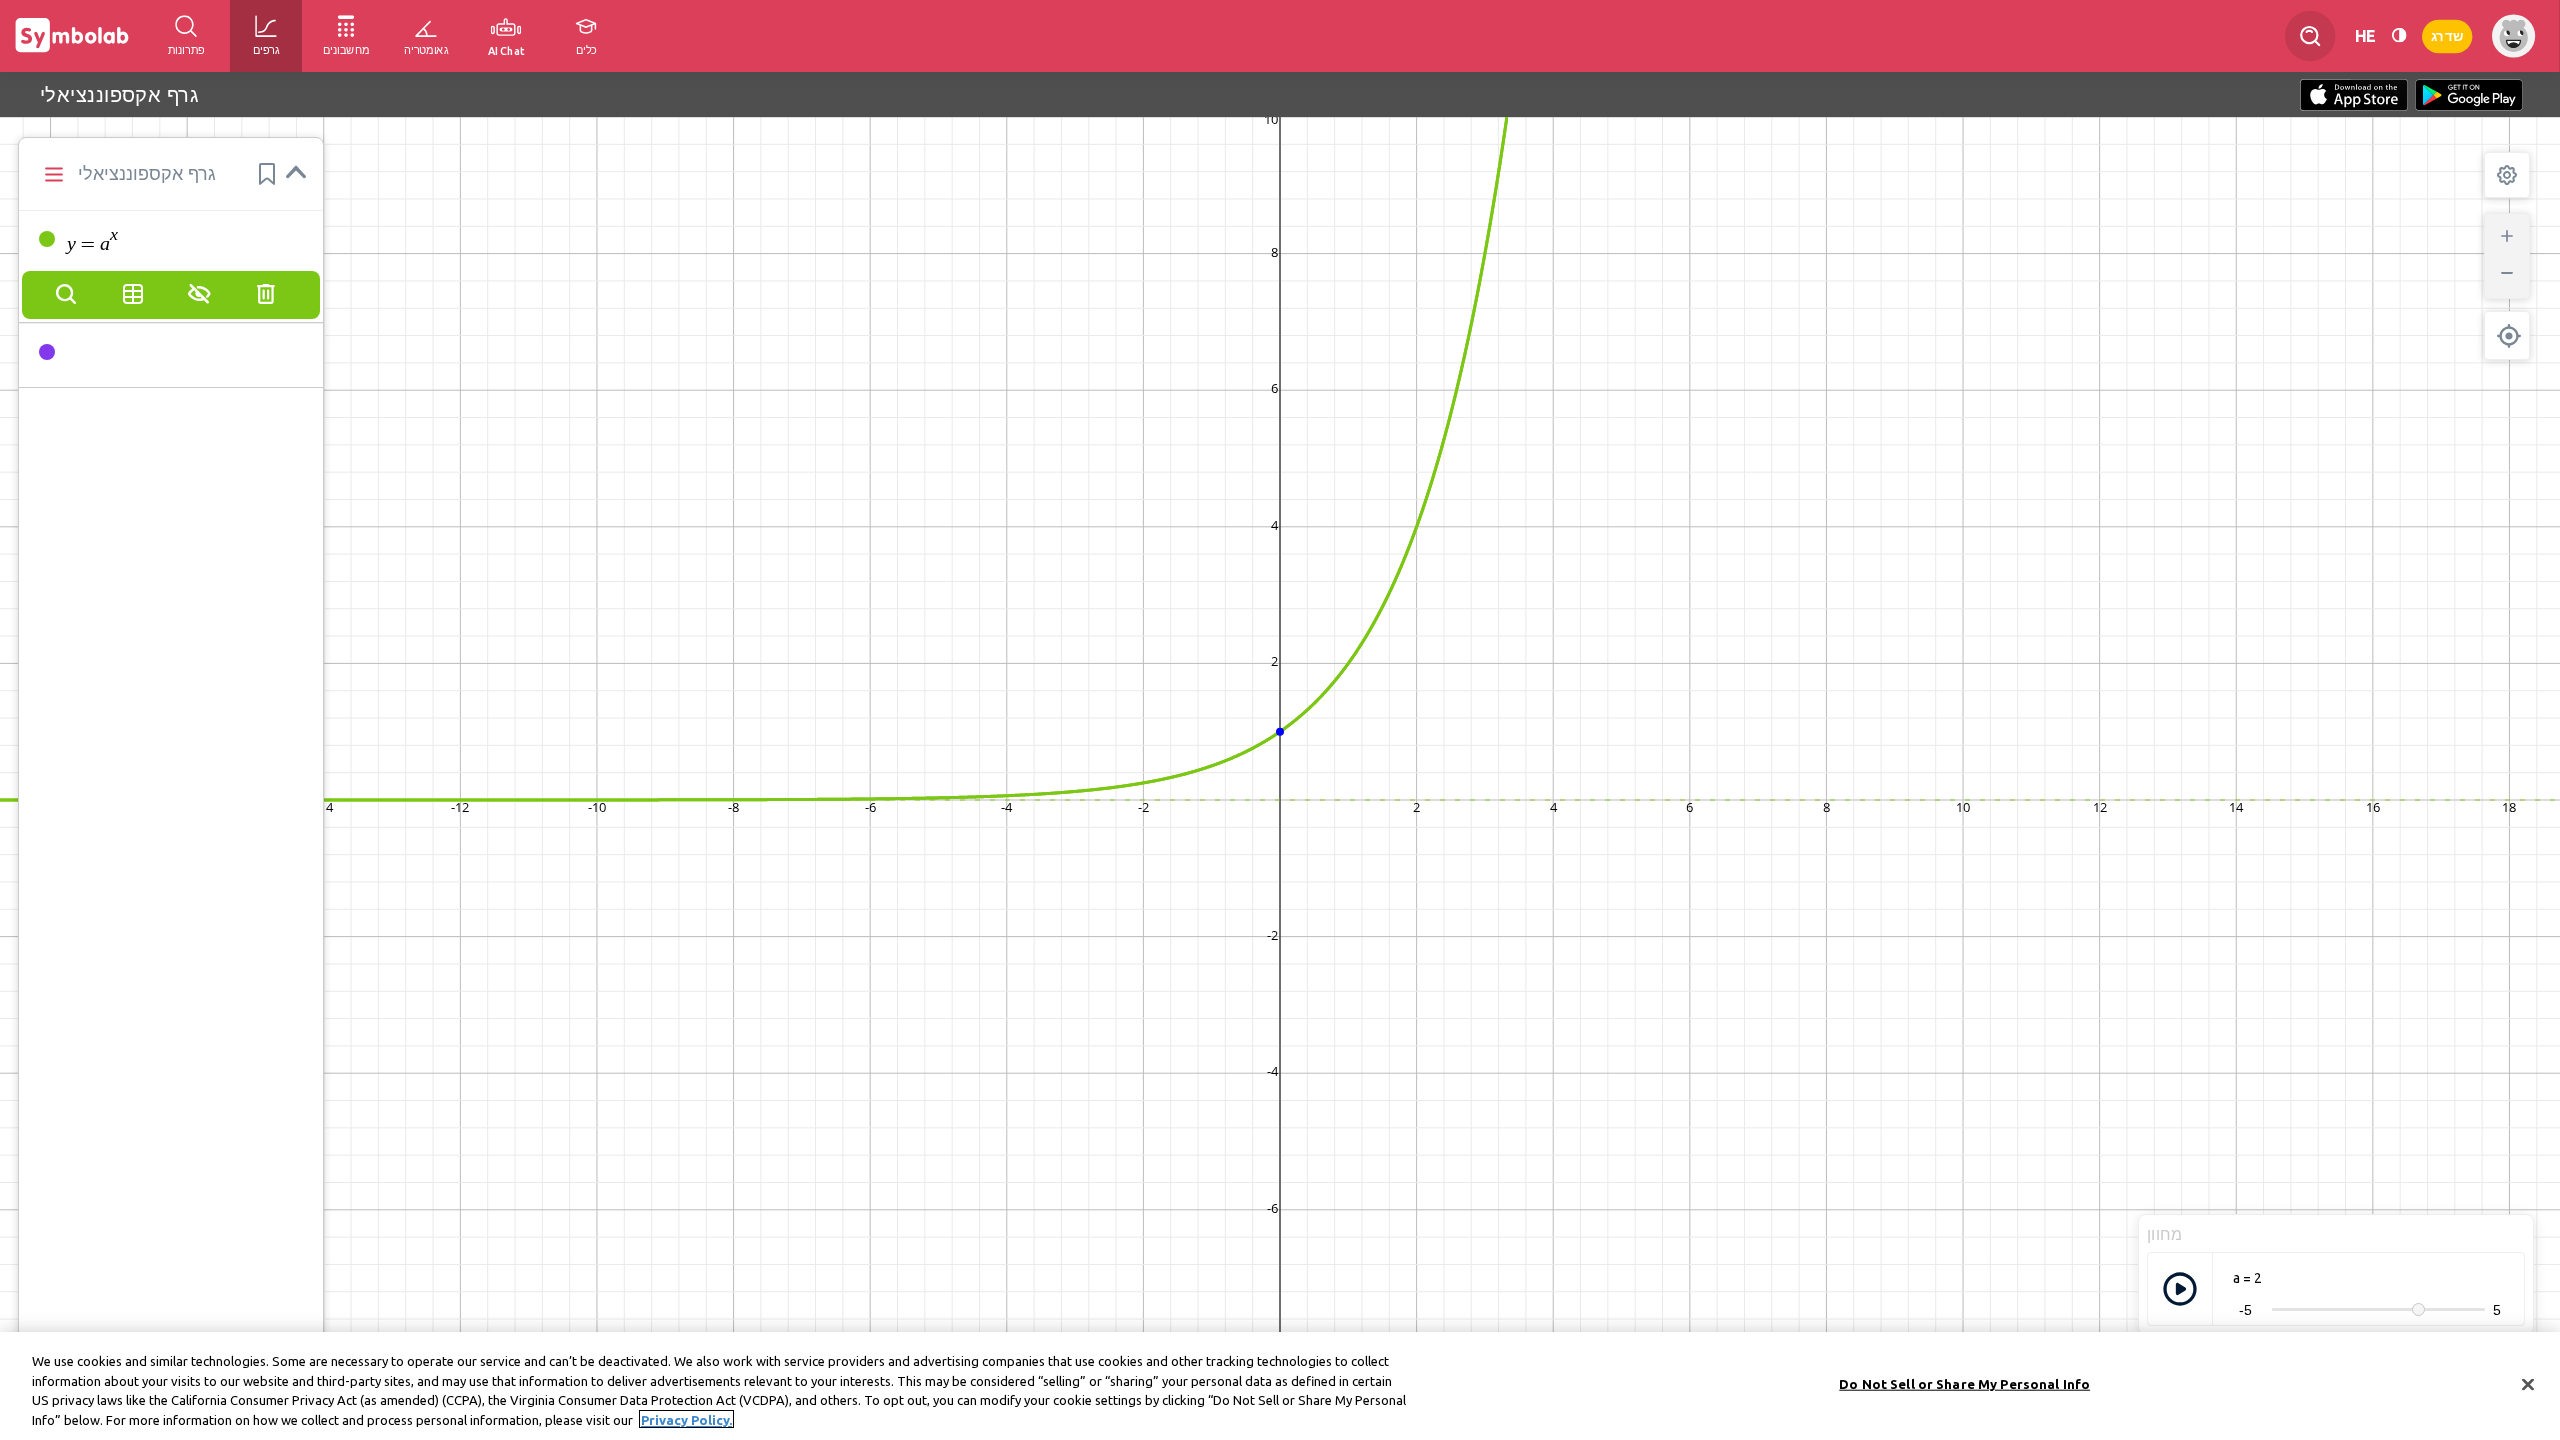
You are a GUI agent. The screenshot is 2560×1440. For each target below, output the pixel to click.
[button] (267, 174)
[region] (1280, 1386)
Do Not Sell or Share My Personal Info (1964, 1384)
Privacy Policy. (686, 1419)
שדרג (2447, 35)
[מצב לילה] (2399, 35)
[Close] (2528, 1384)
